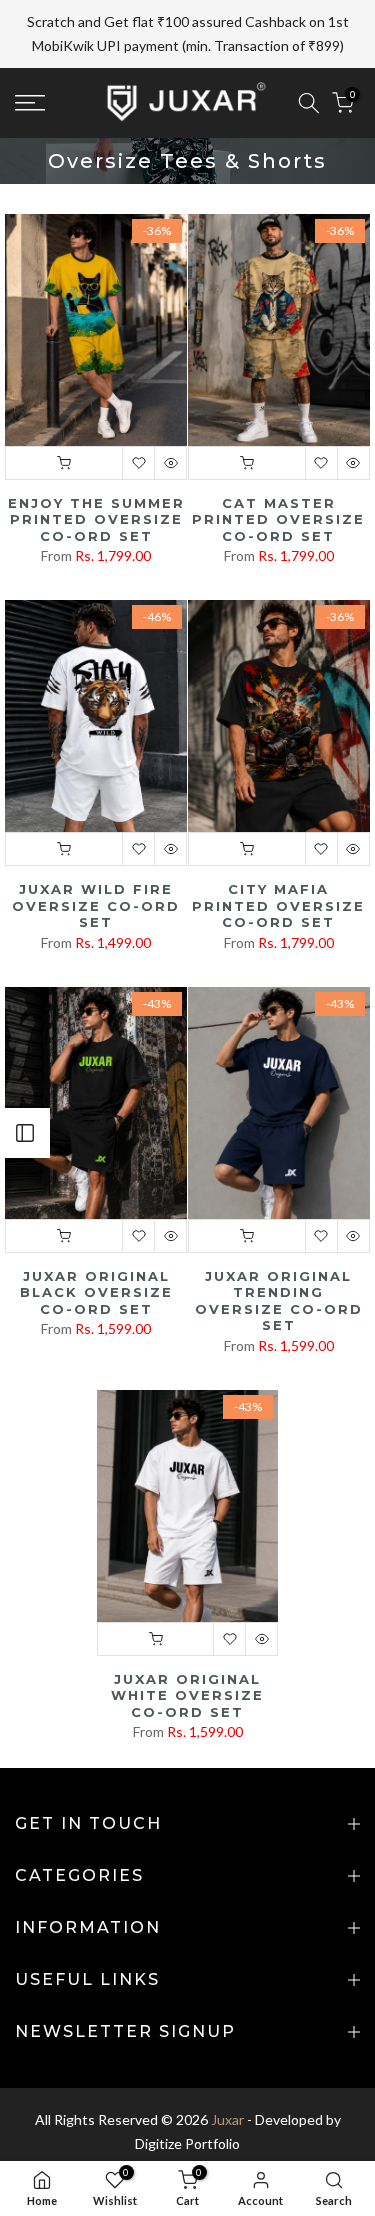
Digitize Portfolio (187, 2105)
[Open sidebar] (25, 1133)
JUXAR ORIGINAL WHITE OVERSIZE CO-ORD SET (187, 1657)
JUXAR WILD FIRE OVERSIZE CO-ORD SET (96, 867)
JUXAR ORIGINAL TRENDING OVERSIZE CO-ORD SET (279, 1263)
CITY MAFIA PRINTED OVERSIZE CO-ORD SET (278, 867)
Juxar (227, 2081)
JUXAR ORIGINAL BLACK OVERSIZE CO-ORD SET (96, 1254)
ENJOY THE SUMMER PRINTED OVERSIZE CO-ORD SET (96, 481)
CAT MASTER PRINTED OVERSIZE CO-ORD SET (278, 481)
